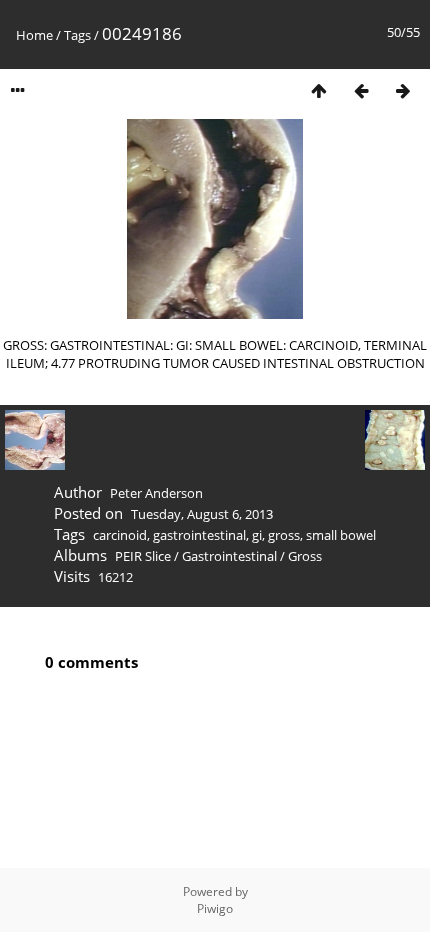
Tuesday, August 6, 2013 (202, 514)
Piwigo (215, 908)
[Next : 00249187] (403, 90)
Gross (305, 556)
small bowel (341, 535)
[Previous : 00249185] (361, 90)
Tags (77, 35)
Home (34, 35)
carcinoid (120, 535)
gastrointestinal (199, 535)
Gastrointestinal (229, 556)
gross (284, 535)
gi (257, 535)
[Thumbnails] (319, 90)
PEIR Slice (143, 556)
